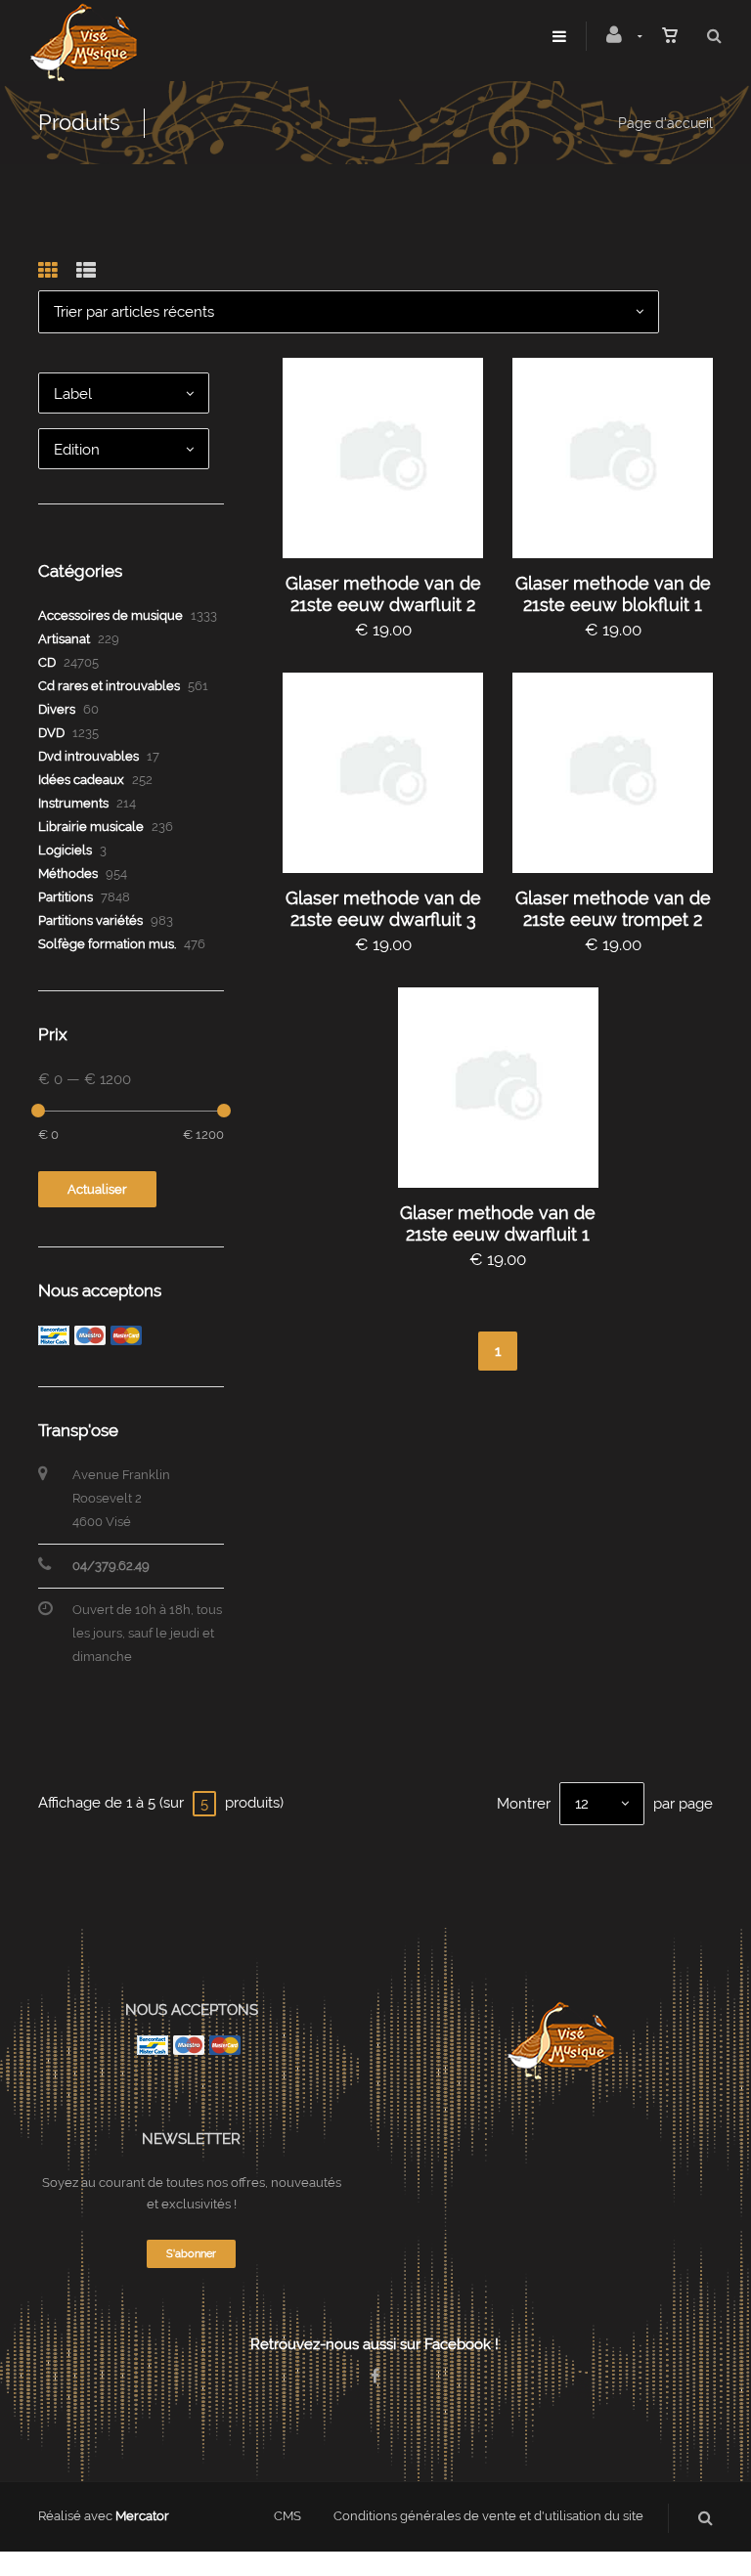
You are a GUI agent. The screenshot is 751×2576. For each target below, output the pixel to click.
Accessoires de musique (110, 615)
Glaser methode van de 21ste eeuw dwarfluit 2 (383, 594)
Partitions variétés (90, 920)
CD (47, 662)
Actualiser (97, 1189)
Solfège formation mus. (107, 944)
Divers (57, 709)
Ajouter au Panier (392, 458)
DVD (51, 733)
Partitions (66, 897)
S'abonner (191, 2254)
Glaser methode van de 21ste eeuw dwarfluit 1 (498, 1223)
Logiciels (65, 850)
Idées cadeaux (81, 780)
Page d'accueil (665, 123)
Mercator (142, 2516)
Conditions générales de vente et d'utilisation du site (488, 2516)
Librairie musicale (91, 827)
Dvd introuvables (88, 756)
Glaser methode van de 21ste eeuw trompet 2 (613, 909)
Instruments (73, 803)
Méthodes (68, 873)
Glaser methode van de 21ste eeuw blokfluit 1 (613, 594)
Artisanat (64, 639)
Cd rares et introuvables (109, 686)
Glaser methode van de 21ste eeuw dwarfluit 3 (383, 909)
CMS (287, 2516)
